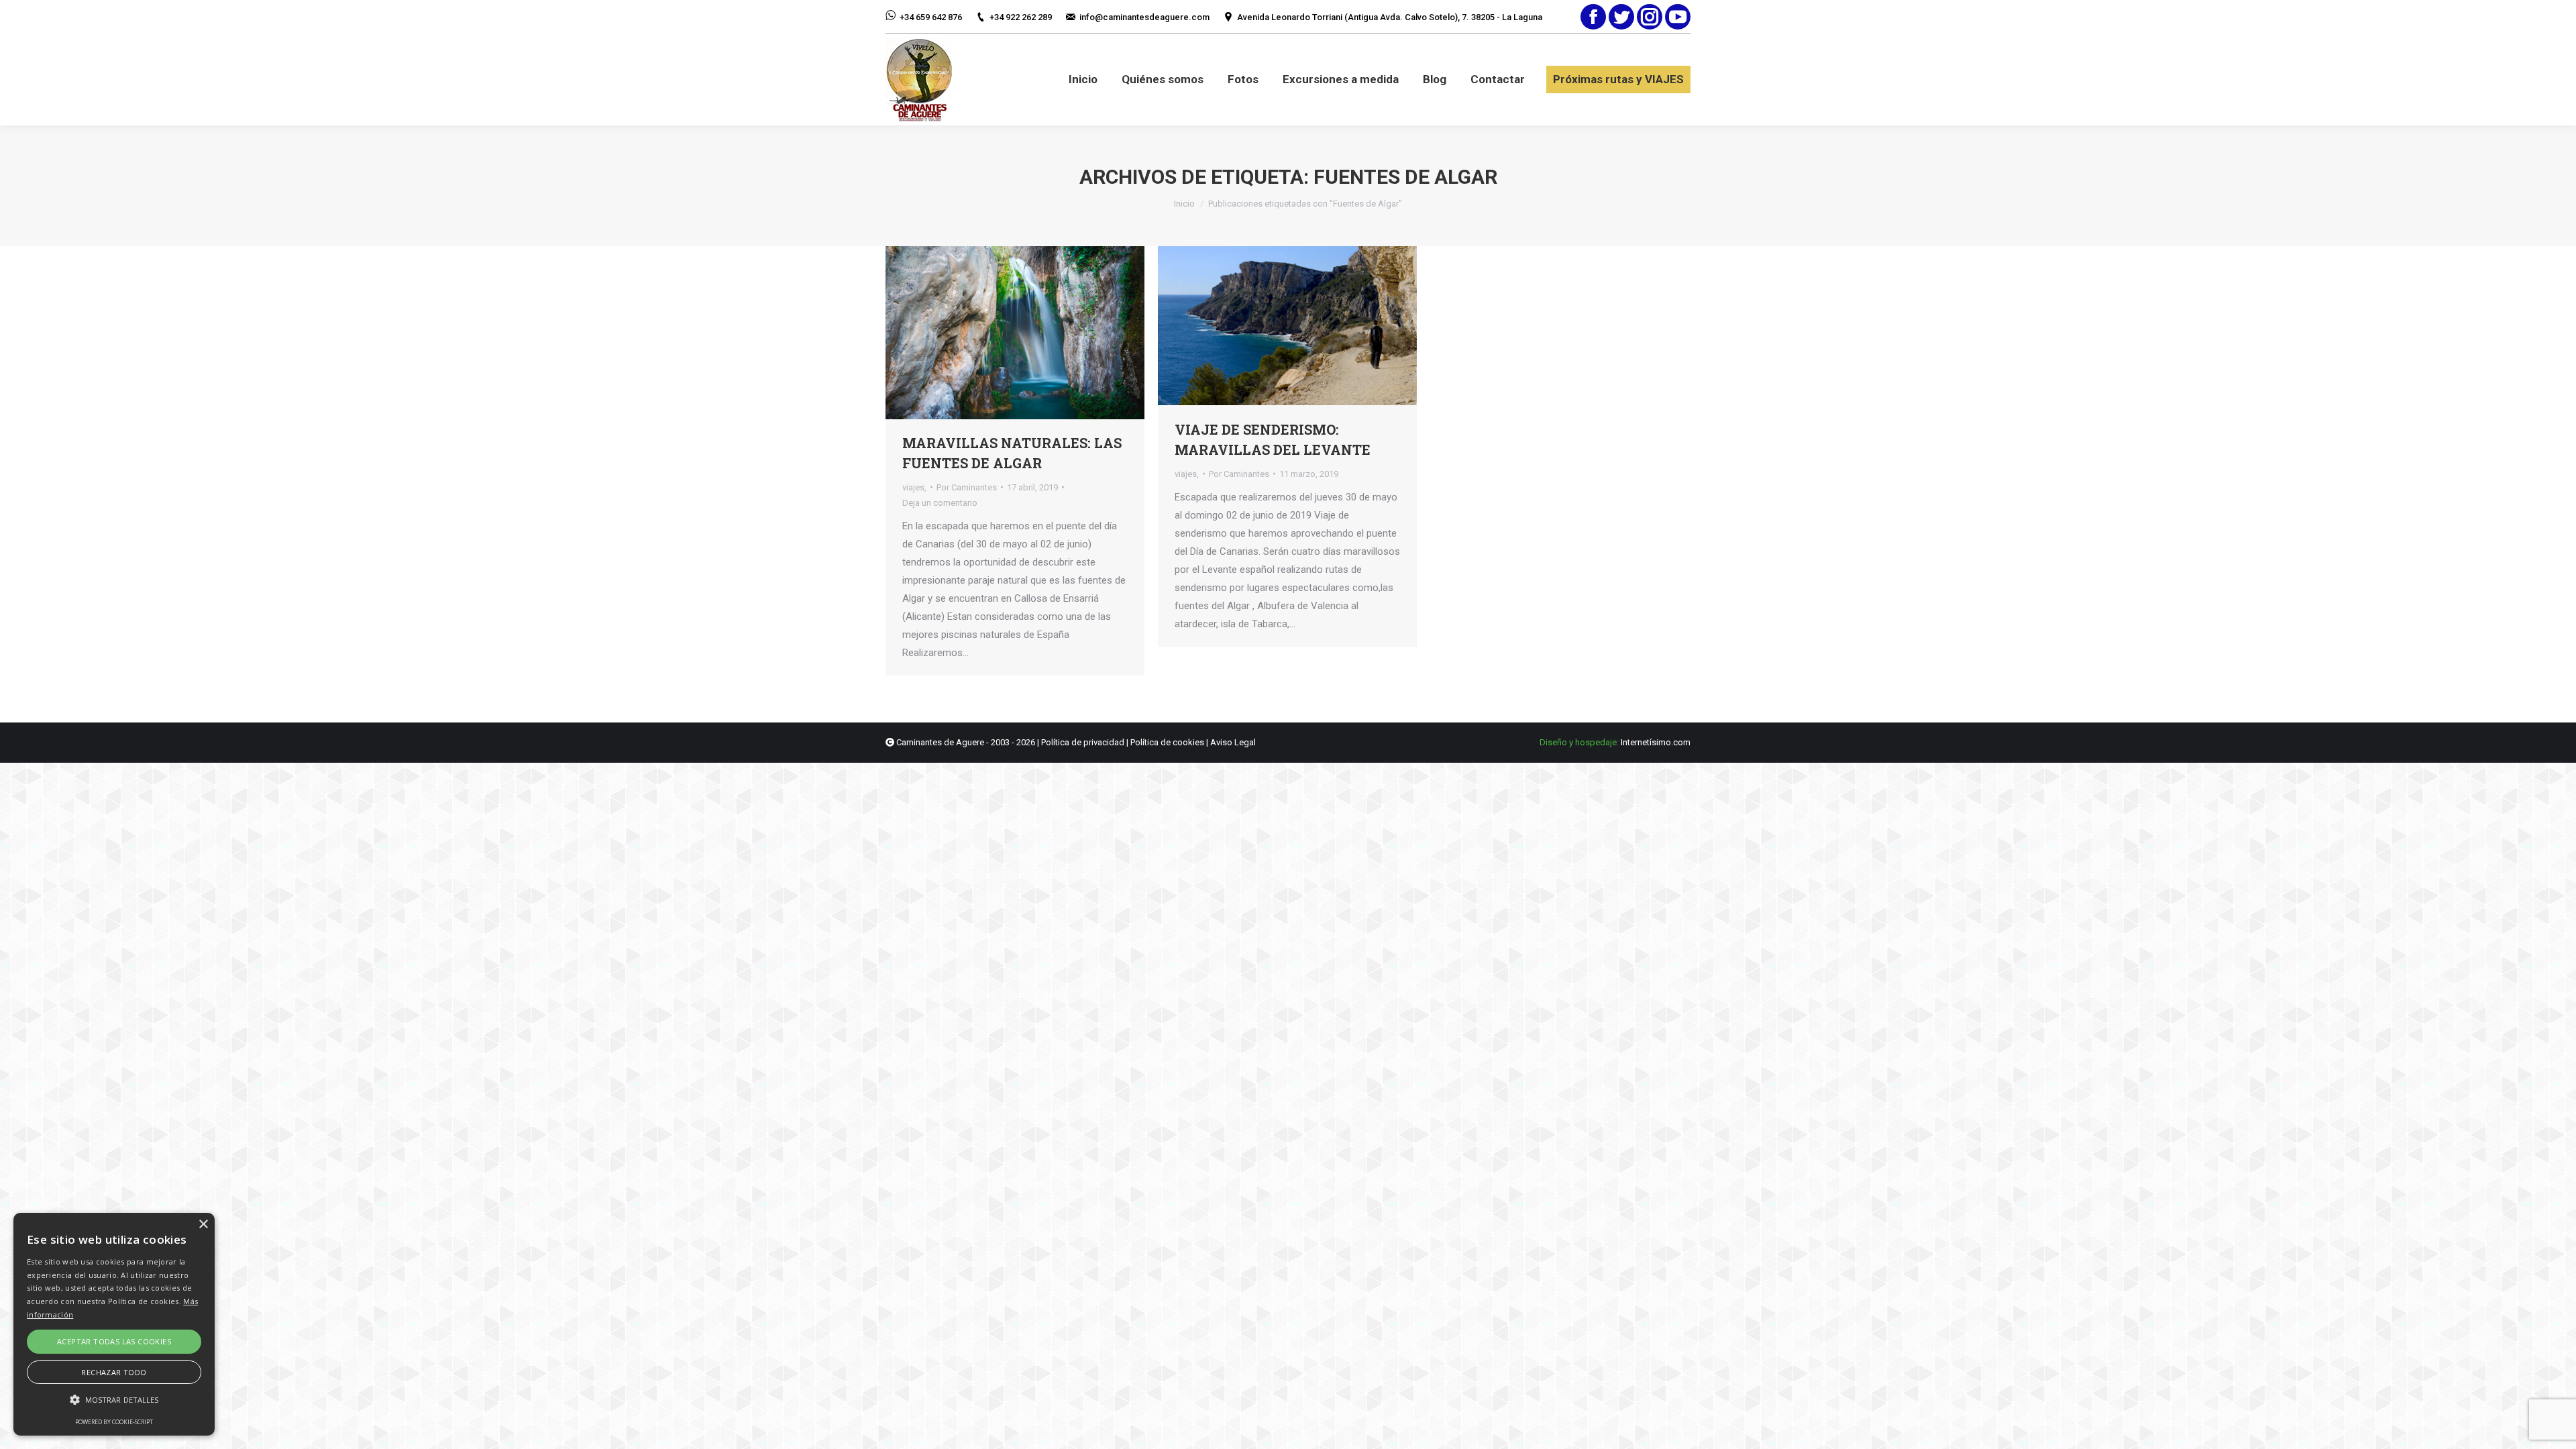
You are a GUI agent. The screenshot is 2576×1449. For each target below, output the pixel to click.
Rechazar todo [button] (114, 1372)
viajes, (914, 487)
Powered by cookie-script (114, 1422)
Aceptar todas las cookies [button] (114, 1341)
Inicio (1184, 204)
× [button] (203, 1225)
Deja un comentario (940, 503)
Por (967, 487)
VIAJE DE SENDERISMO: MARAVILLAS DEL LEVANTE (1273, 439)
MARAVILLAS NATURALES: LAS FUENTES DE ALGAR (1012, 453)
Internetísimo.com (1656, 742)
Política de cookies (1167, 742)
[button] (114, 1400)
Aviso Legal (1233, 742)
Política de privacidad (1083, 742)
